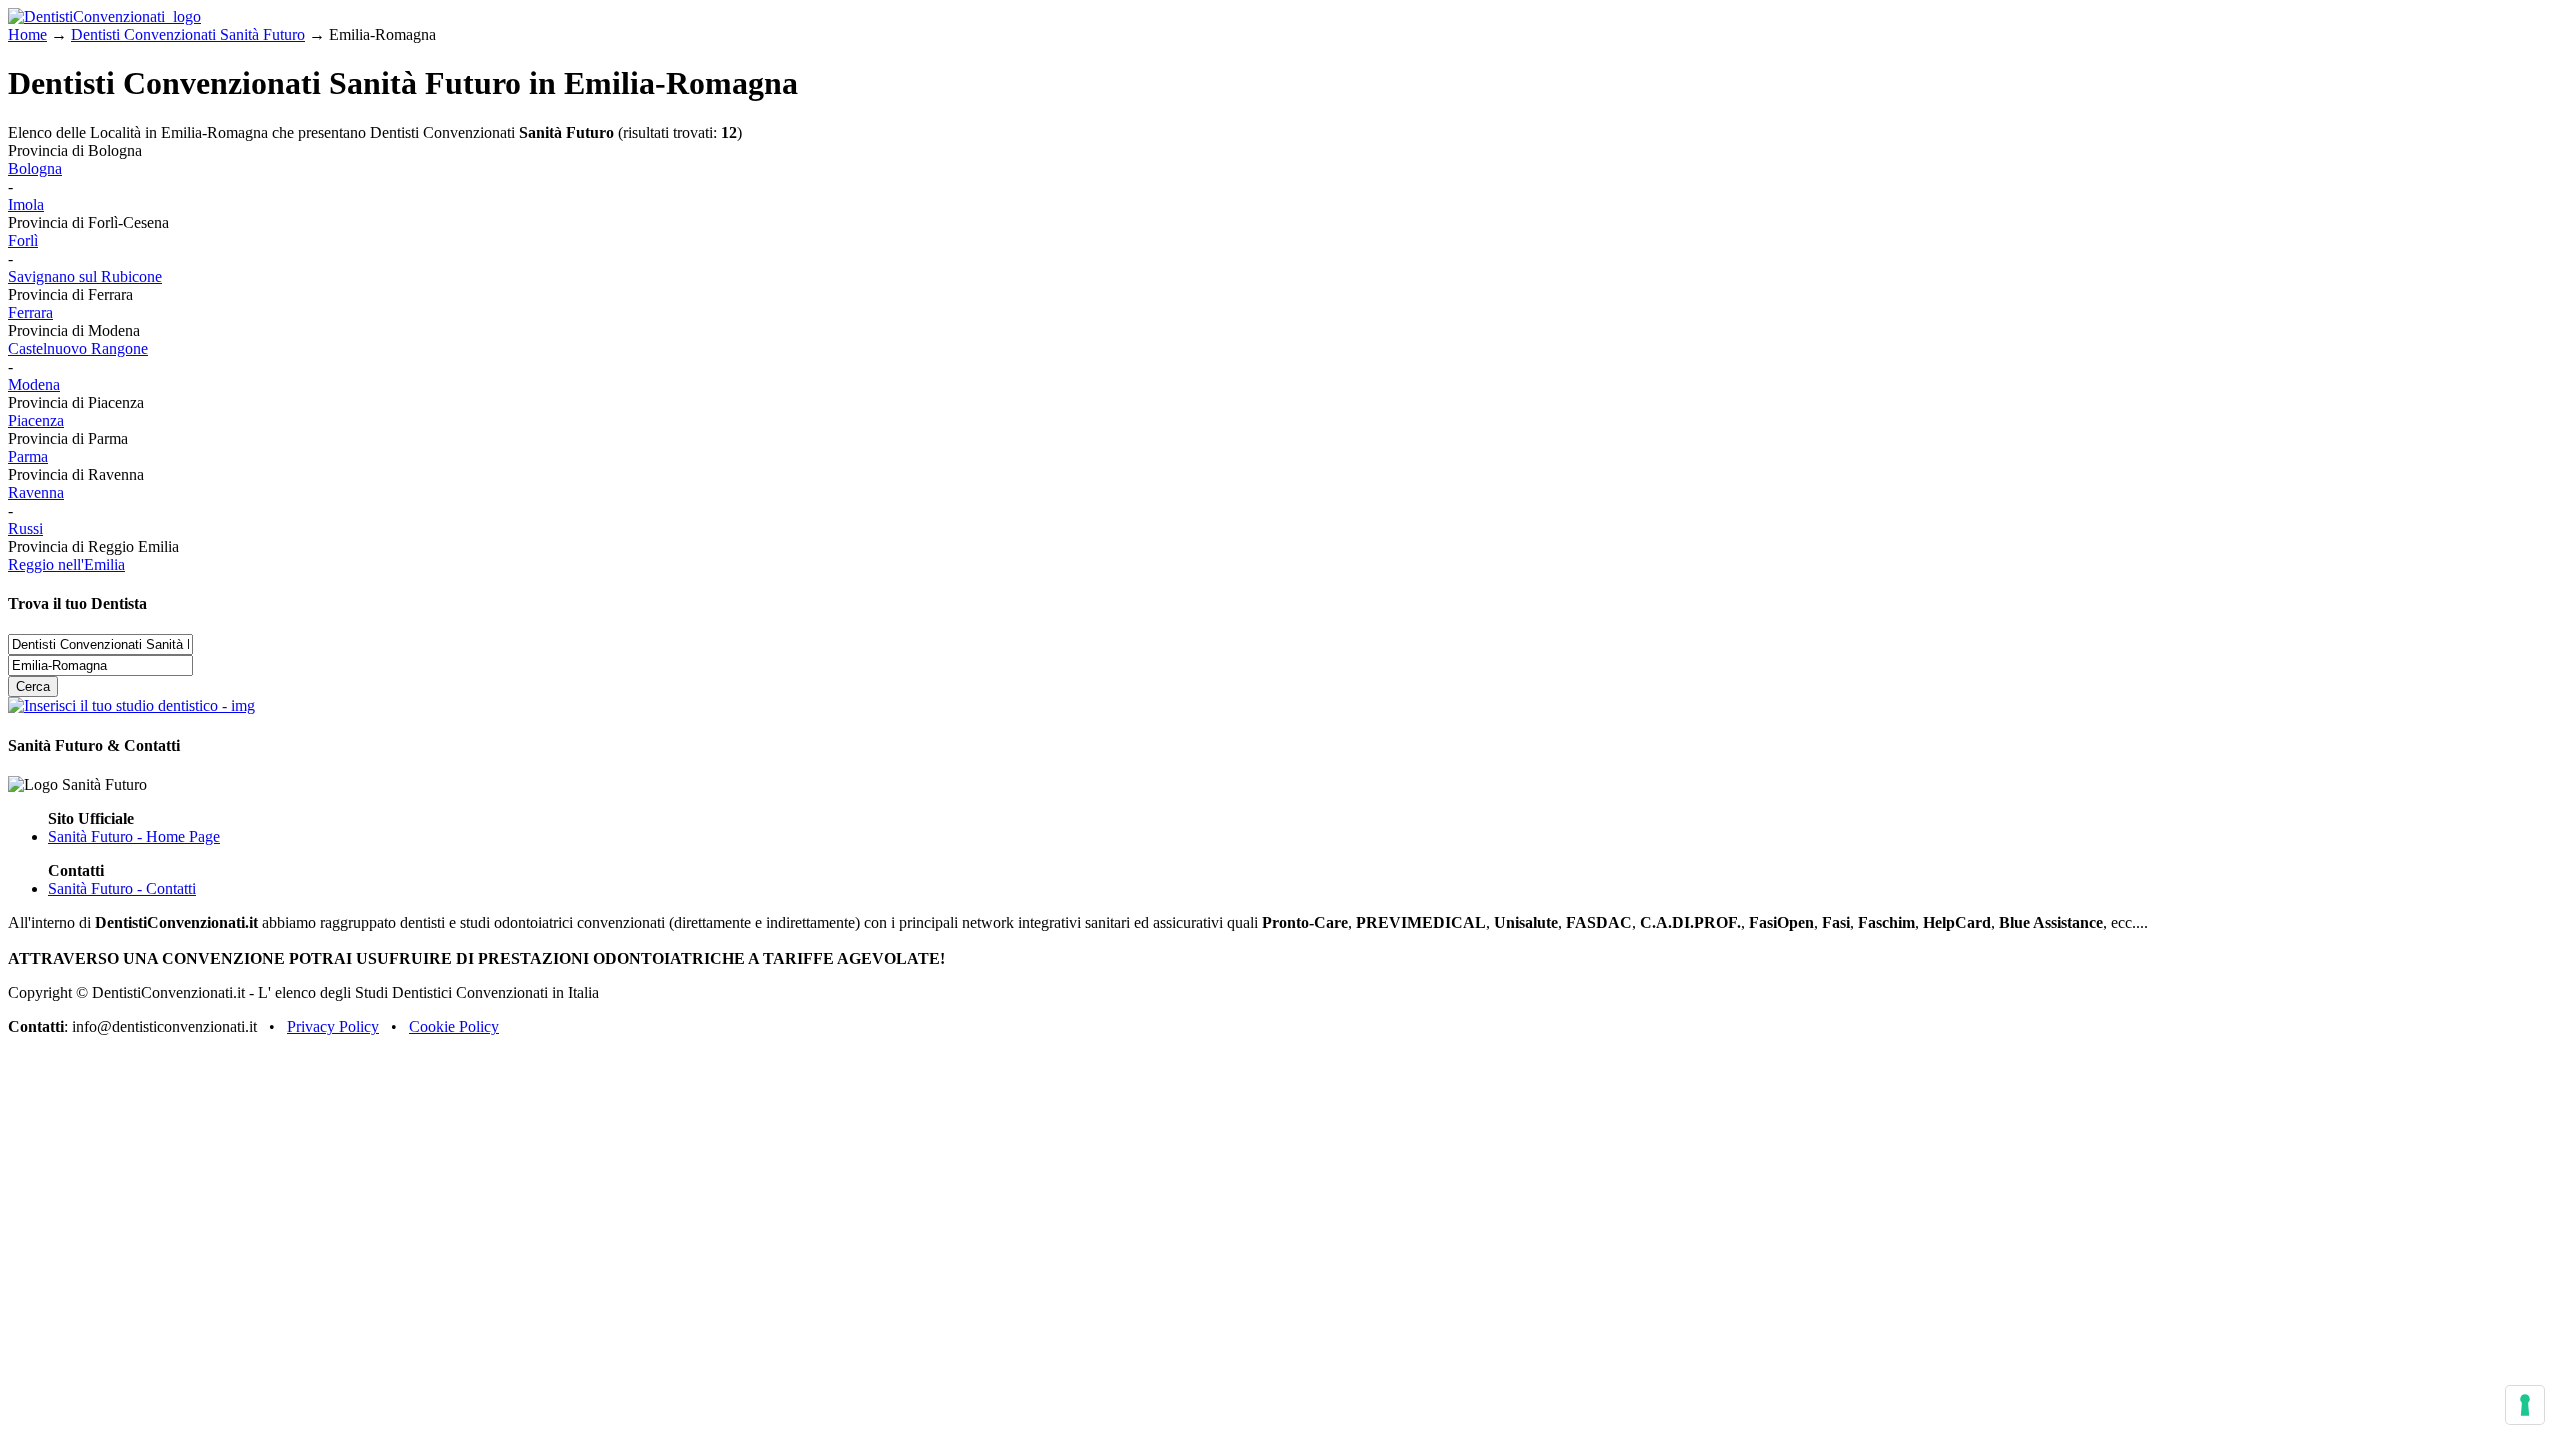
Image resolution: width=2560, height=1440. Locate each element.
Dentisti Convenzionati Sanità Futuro (188, 34)
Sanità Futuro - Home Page (134, 836)
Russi (25, 528)
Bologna (35, 168)
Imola (26, 204)
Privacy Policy (333, 1026)
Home (27, 34)
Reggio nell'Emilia (66, 564)
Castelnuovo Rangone (78, 348)
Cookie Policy (454, 1026)
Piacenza (36, 420)
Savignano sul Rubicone (85, 276)
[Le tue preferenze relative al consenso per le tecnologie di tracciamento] (2525, 1405)
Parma (28, 456)
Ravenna (36, 492)
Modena (34, 384)
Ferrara (30, 312)
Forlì (23, 240)
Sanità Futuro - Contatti (122, 888)
